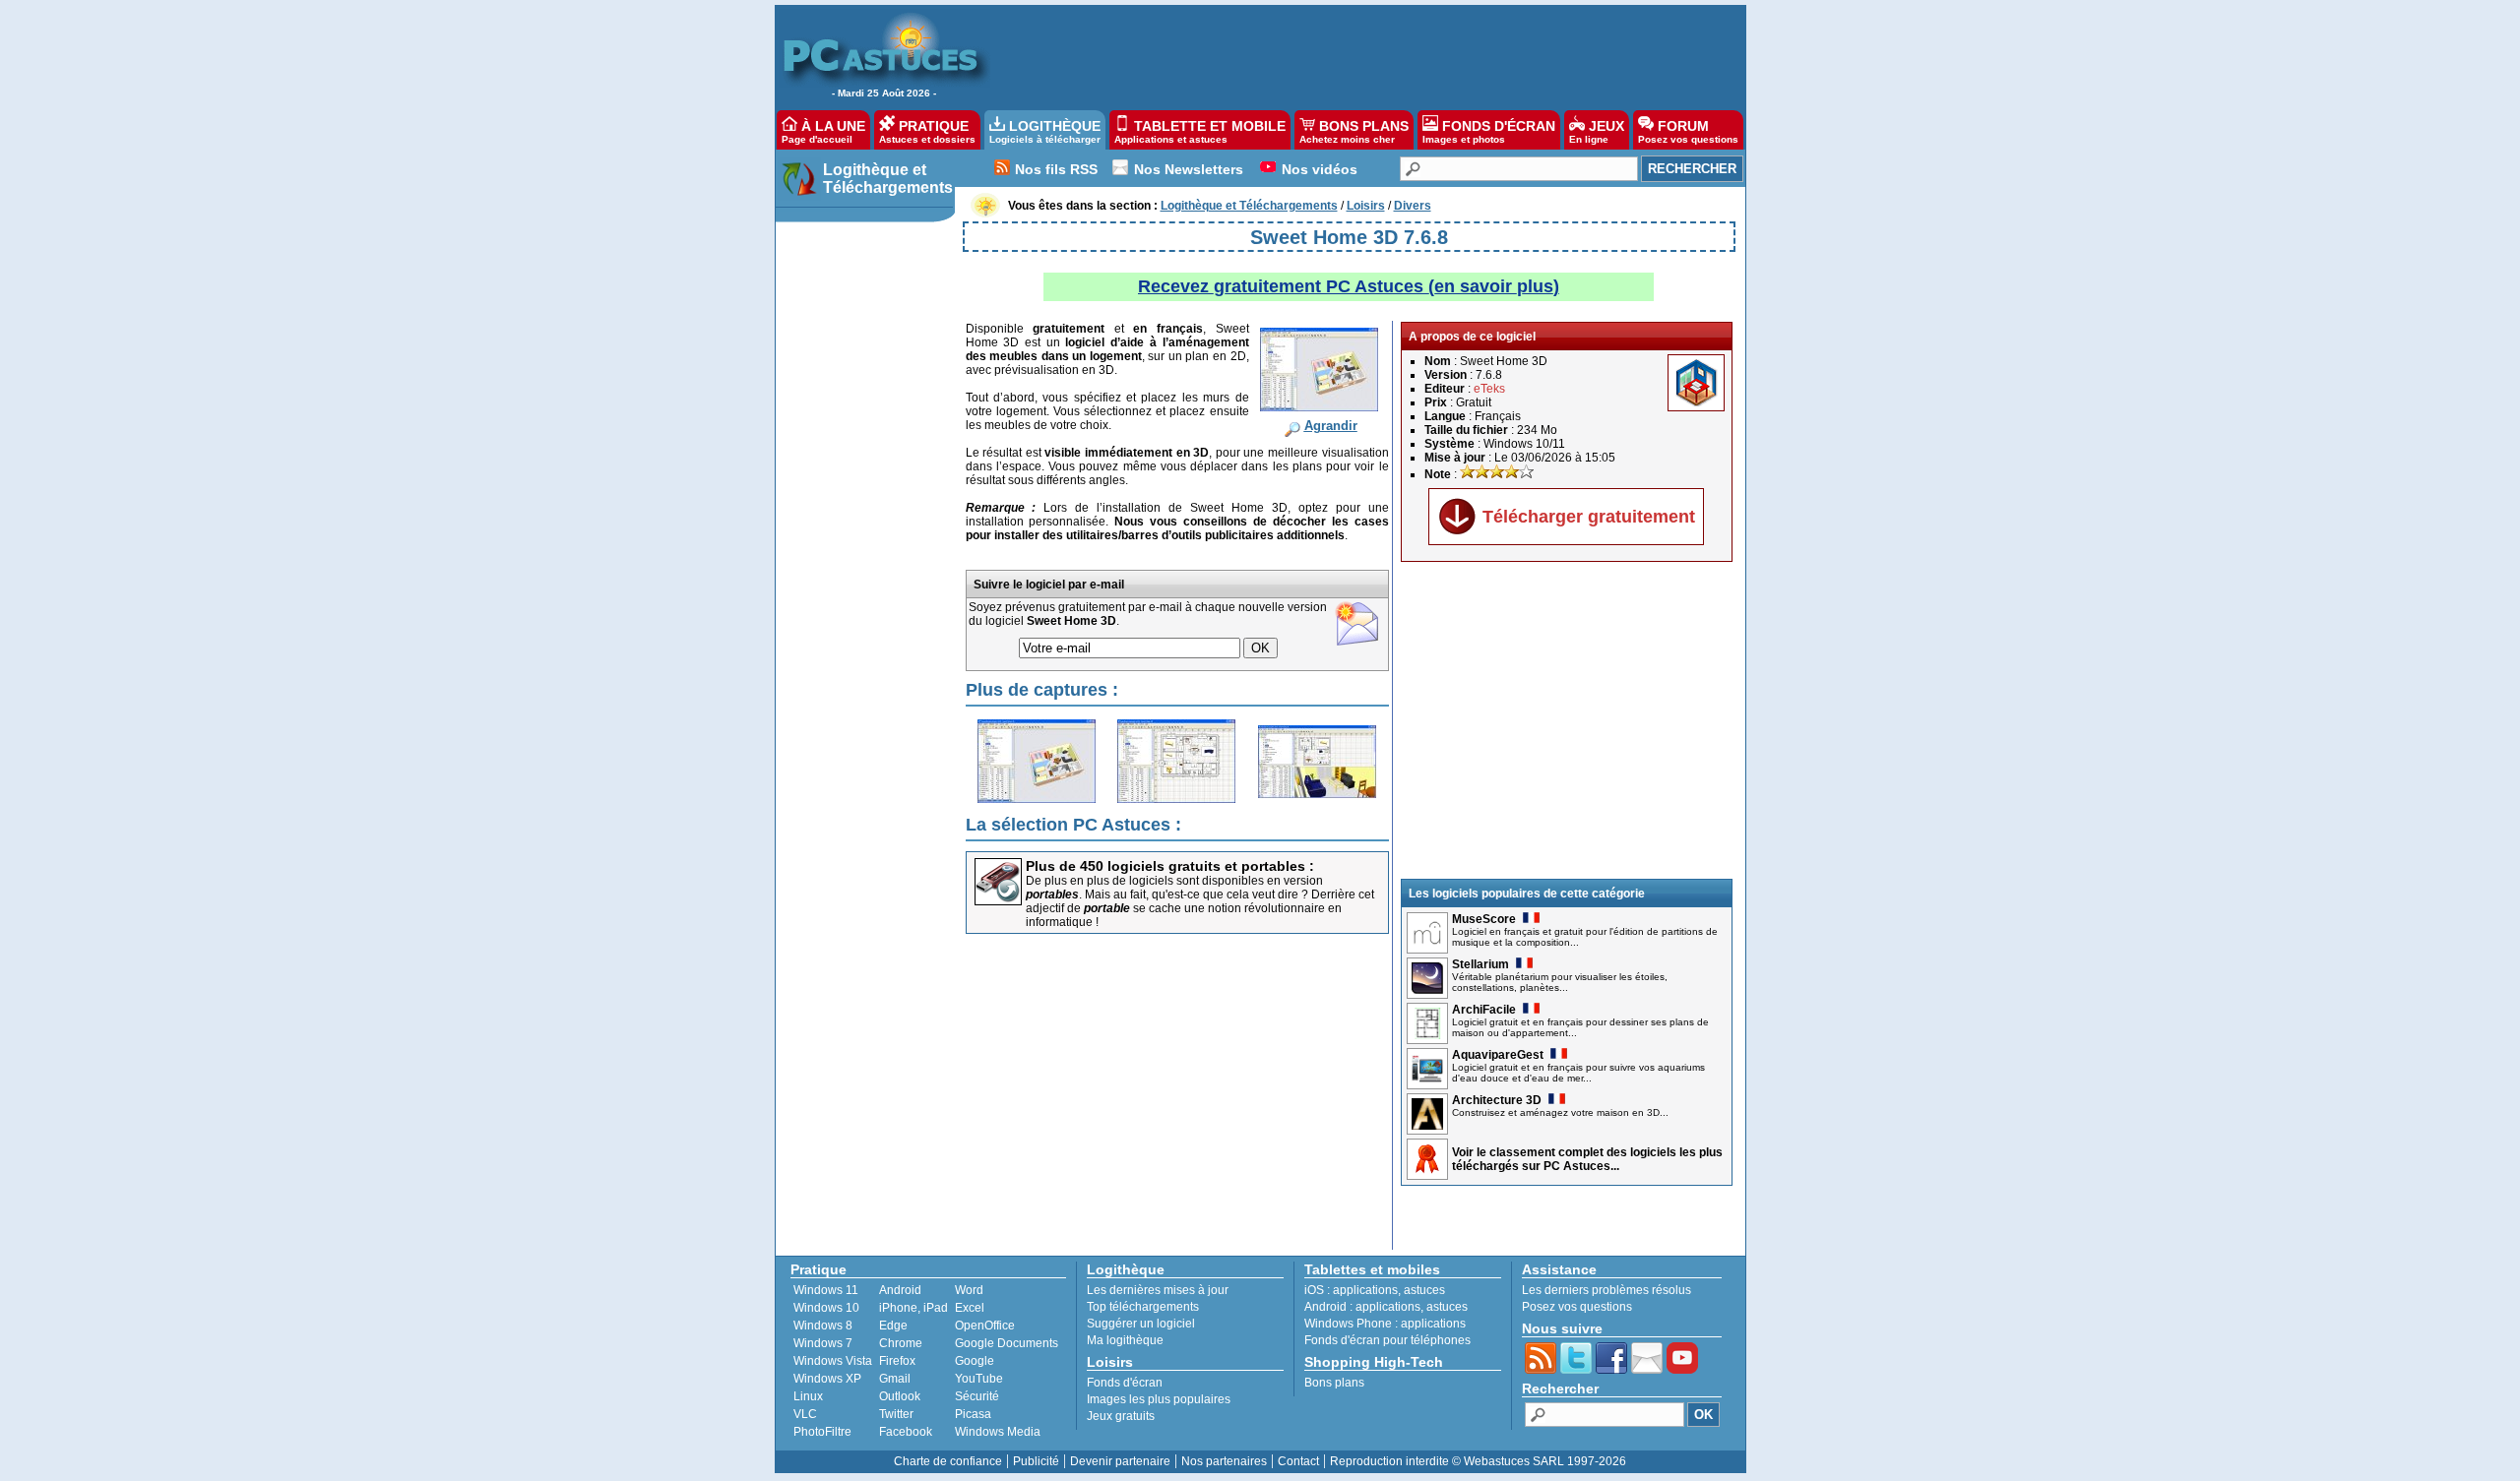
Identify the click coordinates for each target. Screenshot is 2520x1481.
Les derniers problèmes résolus (1606, 1290)
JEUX (1597, 131)
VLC (805, 1414)
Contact (1298, 1461)
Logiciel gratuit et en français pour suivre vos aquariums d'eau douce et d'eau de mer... (1578, 1073)
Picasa (973, 1414)
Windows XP (827, 1379)
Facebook (906, 1432)
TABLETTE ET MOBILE (1200, 131)
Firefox (897, 1361)
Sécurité (977, 1396)
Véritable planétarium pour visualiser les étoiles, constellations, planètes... (1560, 982)
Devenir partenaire (1120, 1461)
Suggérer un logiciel (1141, 1324)
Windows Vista (833, 1361)
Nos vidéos (1320, 169)
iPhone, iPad (913, 1308)
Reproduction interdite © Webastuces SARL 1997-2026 (1478, 1461)
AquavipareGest (1498, 1055)
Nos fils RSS (1056, 169)
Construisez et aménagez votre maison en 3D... (1560, 1112)
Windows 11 (826, 1290)
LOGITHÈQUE (1045, 131)
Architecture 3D (1497, 1100)
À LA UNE (823, 131)
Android (900, 1290)
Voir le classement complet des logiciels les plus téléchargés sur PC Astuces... (1587, 1159)
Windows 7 (823, 1343)
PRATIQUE (927, 131)
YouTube (979, 1379)
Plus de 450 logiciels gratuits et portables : (1170, 866)
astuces (1424, 1290)
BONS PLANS (1354, 131)
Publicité (1036, 1461)
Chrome (901, 1343)
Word (969, 1290)
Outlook (900, 1396)
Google (975, 1361)
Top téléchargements (1143, 1307)
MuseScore (1484, 919)
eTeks (1489, 389)
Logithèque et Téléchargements (888, 179)
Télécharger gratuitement (1589, 517)
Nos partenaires (1224, 1461)
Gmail (895, 1379)
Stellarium (1480, 964)
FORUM (1688, 131)
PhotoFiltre (822, 1432)
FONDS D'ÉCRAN (1489, 131)
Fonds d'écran (1125, 1383)
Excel (970, 1308)
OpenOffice (985, 1326)
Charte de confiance (948, 1461)
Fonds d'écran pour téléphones (1387, 1340)
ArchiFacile (1484, 1010)
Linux (808, 1396)
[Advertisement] (1357, 55)
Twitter (896, 1414)
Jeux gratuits (1121, 1416)
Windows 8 (823, 1326)
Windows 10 (826, 1308)
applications (1365, 1290)
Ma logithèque (1125, 1340)
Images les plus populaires (1159, 1399)
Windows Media (998, 1432)
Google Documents (1007, 1343)
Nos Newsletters (1189, 169)
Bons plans (1334, 1383)
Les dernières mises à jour (1158, 1290)
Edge (893, 1326)
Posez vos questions (1577, 1307)
